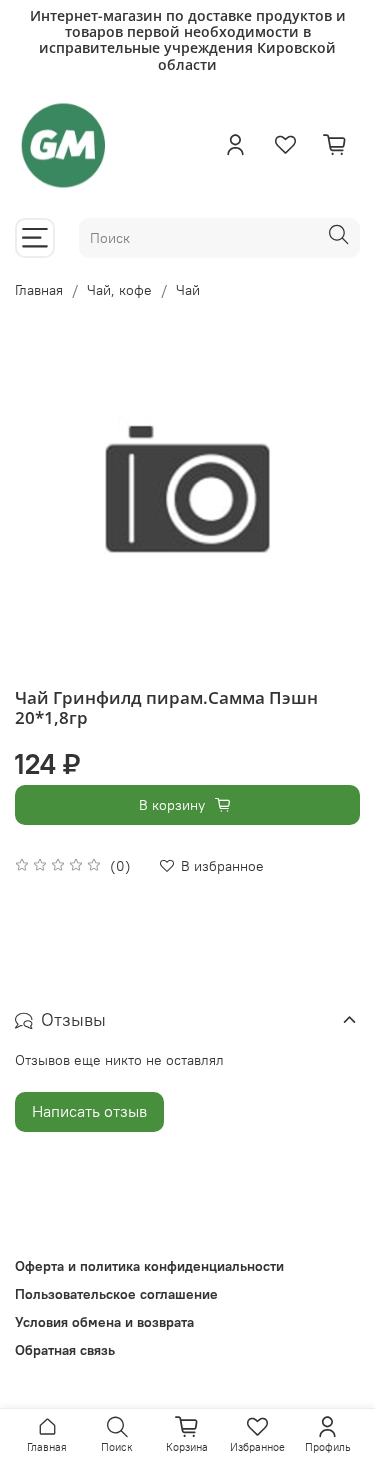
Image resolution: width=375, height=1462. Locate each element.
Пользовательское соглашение (116, 1294)
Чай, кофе (119, 290)
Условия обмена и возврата (104, 1322)
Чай (188, 290)
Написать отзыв (89, 1111)
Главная (39, 290)
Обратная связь (65, 1350)
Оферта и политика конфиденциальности (149, 1266)
